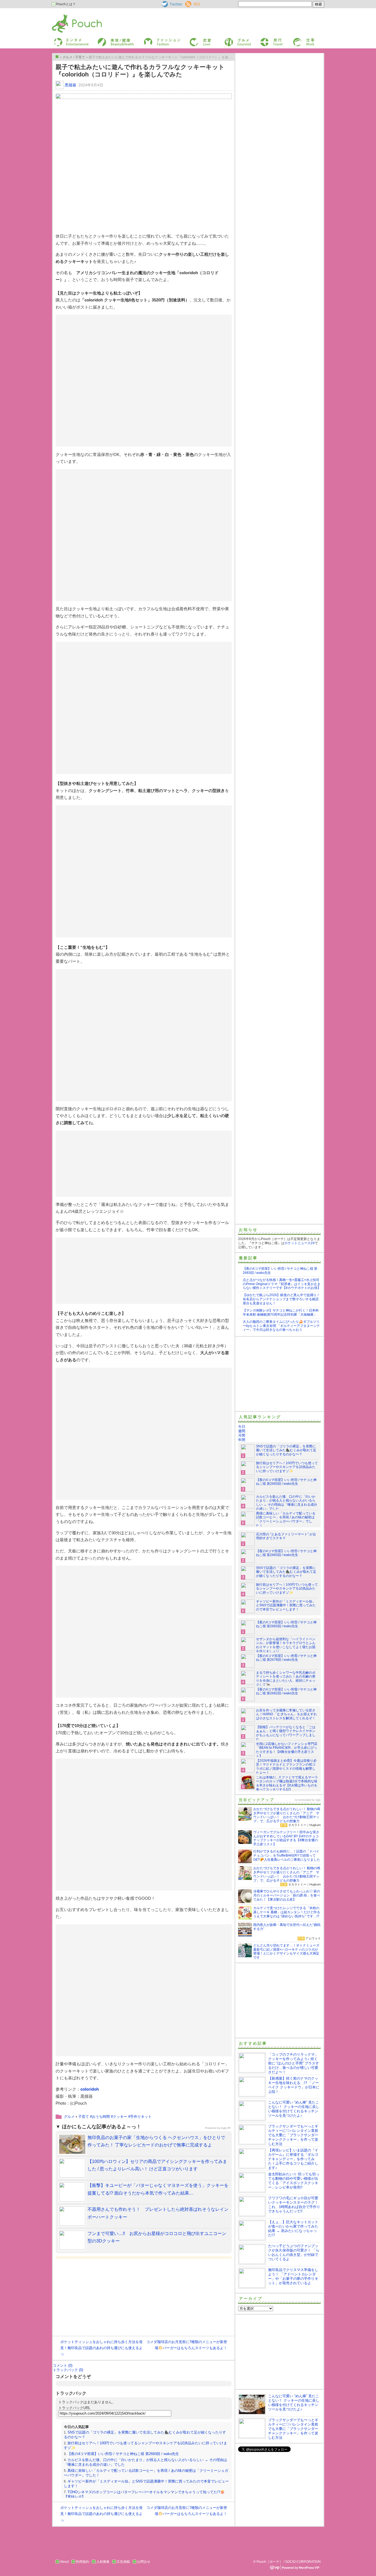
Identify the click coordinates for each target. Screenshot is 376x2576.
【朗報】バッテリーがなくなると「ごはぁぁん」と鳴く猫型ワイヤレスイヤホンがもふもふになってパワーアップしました (286, 1733)
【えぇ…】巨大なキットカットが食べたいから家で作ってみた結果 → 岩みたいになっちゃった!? (293, 2229)
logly (318, 1800)
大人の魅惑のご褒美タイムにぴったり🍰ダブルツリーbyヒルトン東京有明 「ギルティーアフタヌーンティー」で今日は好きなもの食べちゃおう (281, 1326)
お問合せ (144, 2562)
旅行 (263, 39)
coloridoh (90, 2089)
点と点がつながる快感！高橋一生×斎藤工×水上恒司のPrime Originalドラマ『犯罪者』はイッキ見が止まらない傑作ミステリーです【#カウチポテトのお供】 (282, 1284)
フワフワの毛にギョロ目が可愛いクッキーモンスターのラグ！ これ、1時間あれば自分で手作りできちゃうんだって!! (295, 2205)
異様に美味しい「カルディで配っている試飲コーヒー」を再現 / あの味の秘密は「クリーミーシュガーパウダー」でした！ (286, 1520)
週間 (242, 1431)
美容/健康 (104, 39)
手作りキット (141, 2117)
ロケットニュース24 (299, 1243)
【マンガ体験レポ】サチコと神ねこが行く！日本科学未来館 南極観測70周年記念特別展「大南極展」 (281, 1312)
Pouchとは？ (66, 4)
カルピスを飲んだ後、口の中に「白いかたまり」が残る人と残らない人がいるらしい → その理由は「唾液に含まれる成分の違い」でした (287, 1503)
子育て (84, 2117)
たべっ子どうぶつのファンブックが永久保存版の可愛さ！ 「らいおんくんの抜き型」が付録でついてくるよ (294, 2252)
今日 (242, 1427)
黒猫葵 (70, 85)
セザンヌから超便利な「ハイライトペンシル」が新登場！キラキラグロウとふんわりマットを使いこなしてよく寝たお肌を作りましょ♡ (286, 1645)
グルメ (229, 39)
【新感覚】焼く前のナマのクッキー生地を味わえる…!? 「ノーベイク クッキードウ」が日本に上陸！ (294, 2085)
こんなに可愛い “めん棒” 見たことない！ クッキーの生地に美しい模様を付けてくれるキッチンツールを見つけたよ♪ (294, 2109)
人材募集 (103, 2562)
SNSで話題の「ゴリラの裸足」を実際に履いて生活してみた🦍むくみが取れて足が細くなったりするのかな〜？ (286, 1450)
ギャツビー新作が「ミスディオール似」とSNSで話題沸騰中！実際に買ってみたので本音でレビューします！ (286, 1605)
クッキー (120, 2117)
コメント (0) (63, 2365)
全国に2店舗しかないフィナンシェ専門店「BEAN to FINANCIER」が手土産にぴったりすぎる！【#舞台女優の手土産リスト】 (287, 1750)
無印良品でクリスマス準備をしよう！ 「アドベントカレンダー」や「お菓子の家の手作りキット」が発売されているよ (293, 2276)
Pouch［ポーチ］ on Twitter (172, 4)
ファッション (153, 39)
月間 (242, 1435)
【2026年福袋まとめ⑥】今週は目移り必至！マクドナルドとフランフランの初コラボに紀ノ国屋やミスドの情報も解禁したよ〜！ (286, 1767)
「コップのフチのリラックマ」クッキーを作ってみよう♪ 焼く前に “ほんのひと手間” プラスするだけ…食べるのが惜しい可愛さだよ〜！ (294, 2063)
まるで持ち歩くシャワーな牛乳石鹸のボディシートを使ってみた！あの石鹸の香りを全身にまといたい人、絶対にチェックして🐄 (286, 1679)
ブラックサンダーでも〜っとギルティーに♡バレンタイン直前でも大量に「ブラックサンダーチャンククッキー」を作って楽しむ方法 (293, 2135)
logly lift (226, 2128)
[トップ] (57, 57)
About (64, 2562)
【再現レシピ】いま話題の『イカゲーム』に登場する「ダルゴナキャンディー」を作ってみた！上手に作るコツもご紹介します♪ (293, 2159)
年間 (242, 1440)
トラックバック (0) (68, 2370)
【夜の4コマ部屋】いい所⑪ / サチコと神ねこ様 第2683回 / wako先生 (123, 2454)
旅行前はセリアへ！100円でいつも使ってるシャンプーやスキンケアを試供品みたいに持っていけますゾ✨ (287, 1467)
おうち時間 (101, 2117)
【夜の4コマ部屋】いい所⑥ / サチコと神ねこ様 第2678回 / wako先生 (286, 1658)
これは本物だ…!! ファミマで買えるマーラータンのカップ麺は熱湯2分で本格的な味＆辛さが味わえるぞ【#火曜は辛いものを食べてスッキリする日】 (287, 1784)
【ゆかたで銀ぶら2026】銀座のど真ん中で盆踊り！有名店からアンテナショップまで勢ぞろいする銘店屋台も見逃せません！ (281, 1299)
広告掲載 (123, 2562)
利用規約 (83, 2562)
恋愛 (192, 39)
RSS (189, 3)
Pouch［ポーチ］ (66, 15)
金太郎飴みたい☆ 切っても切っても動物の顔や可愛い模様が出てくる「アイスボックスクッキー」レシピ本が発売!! (294, 2181)
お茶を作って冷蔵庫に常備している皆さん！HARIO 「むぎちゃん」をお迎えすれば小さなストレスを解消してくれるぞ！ (286, 1714)
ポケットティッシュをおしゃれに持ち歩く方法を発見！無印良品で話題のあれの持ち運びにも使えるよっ (101, 2348)
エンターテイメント (69, 39)
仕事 (296, 39)
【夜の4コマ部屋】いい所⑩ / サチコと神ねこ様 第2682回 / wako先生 (286, 1691)
